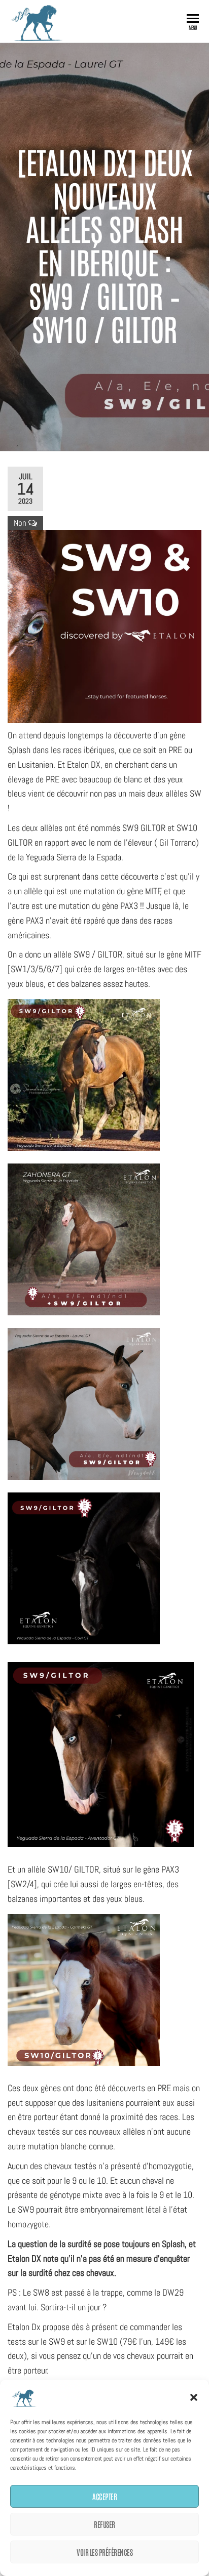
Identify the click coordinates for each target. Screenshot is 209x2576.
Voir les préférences (104, 2552)
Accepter (104, 2496)
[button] (194, 2397)
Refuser (104, 2524)
